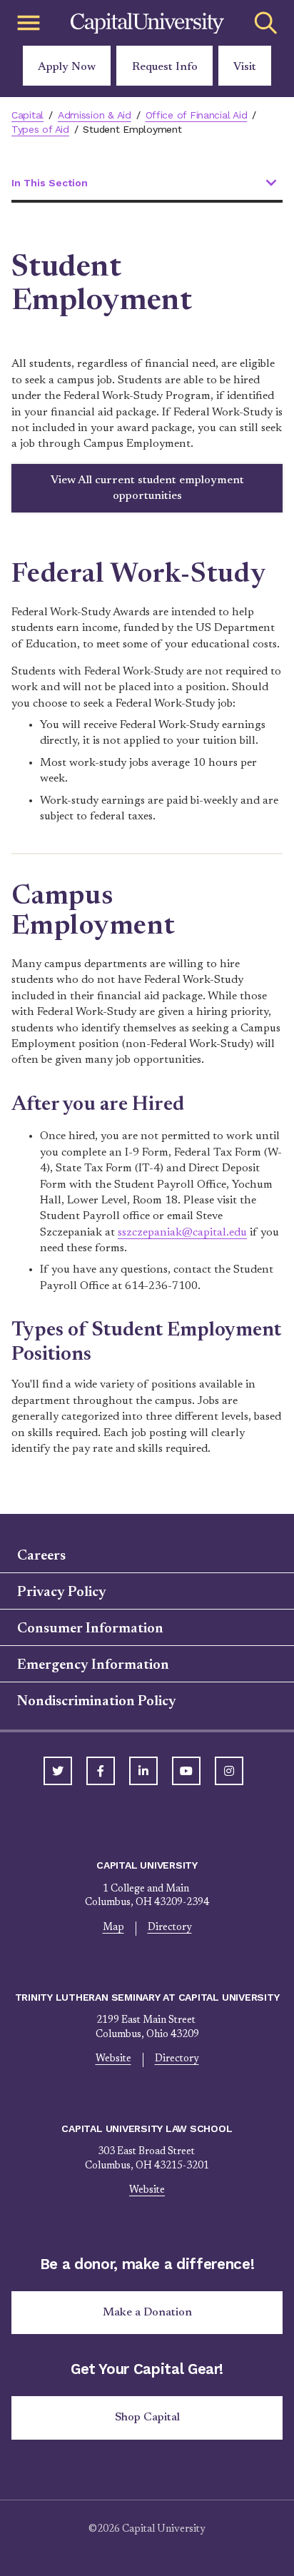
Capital (27, 115)
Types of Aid (40, 129)
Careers (41, 1556)
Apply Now (67, 67)
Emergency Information (93, 1665)
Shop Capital (147, 2418)
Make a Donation (147, 2313)
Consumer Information (90, 1629)
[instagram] (229, 1771)
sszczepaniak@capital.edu (182, 1233)
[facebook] (101, 1771)
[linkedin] (143, 1771)
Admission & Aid (95, 115)
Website (113, 2059)
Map (113, 1928)
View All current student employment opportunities (147, 488)
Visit (245, 67)
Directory (170, 1928)
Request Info (165, 67)
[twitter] (58, 1771)
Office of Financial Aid (197, 115)
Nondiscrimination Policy (97, 1702)
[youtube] (186, 1771)
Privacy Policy (62, 1592)
